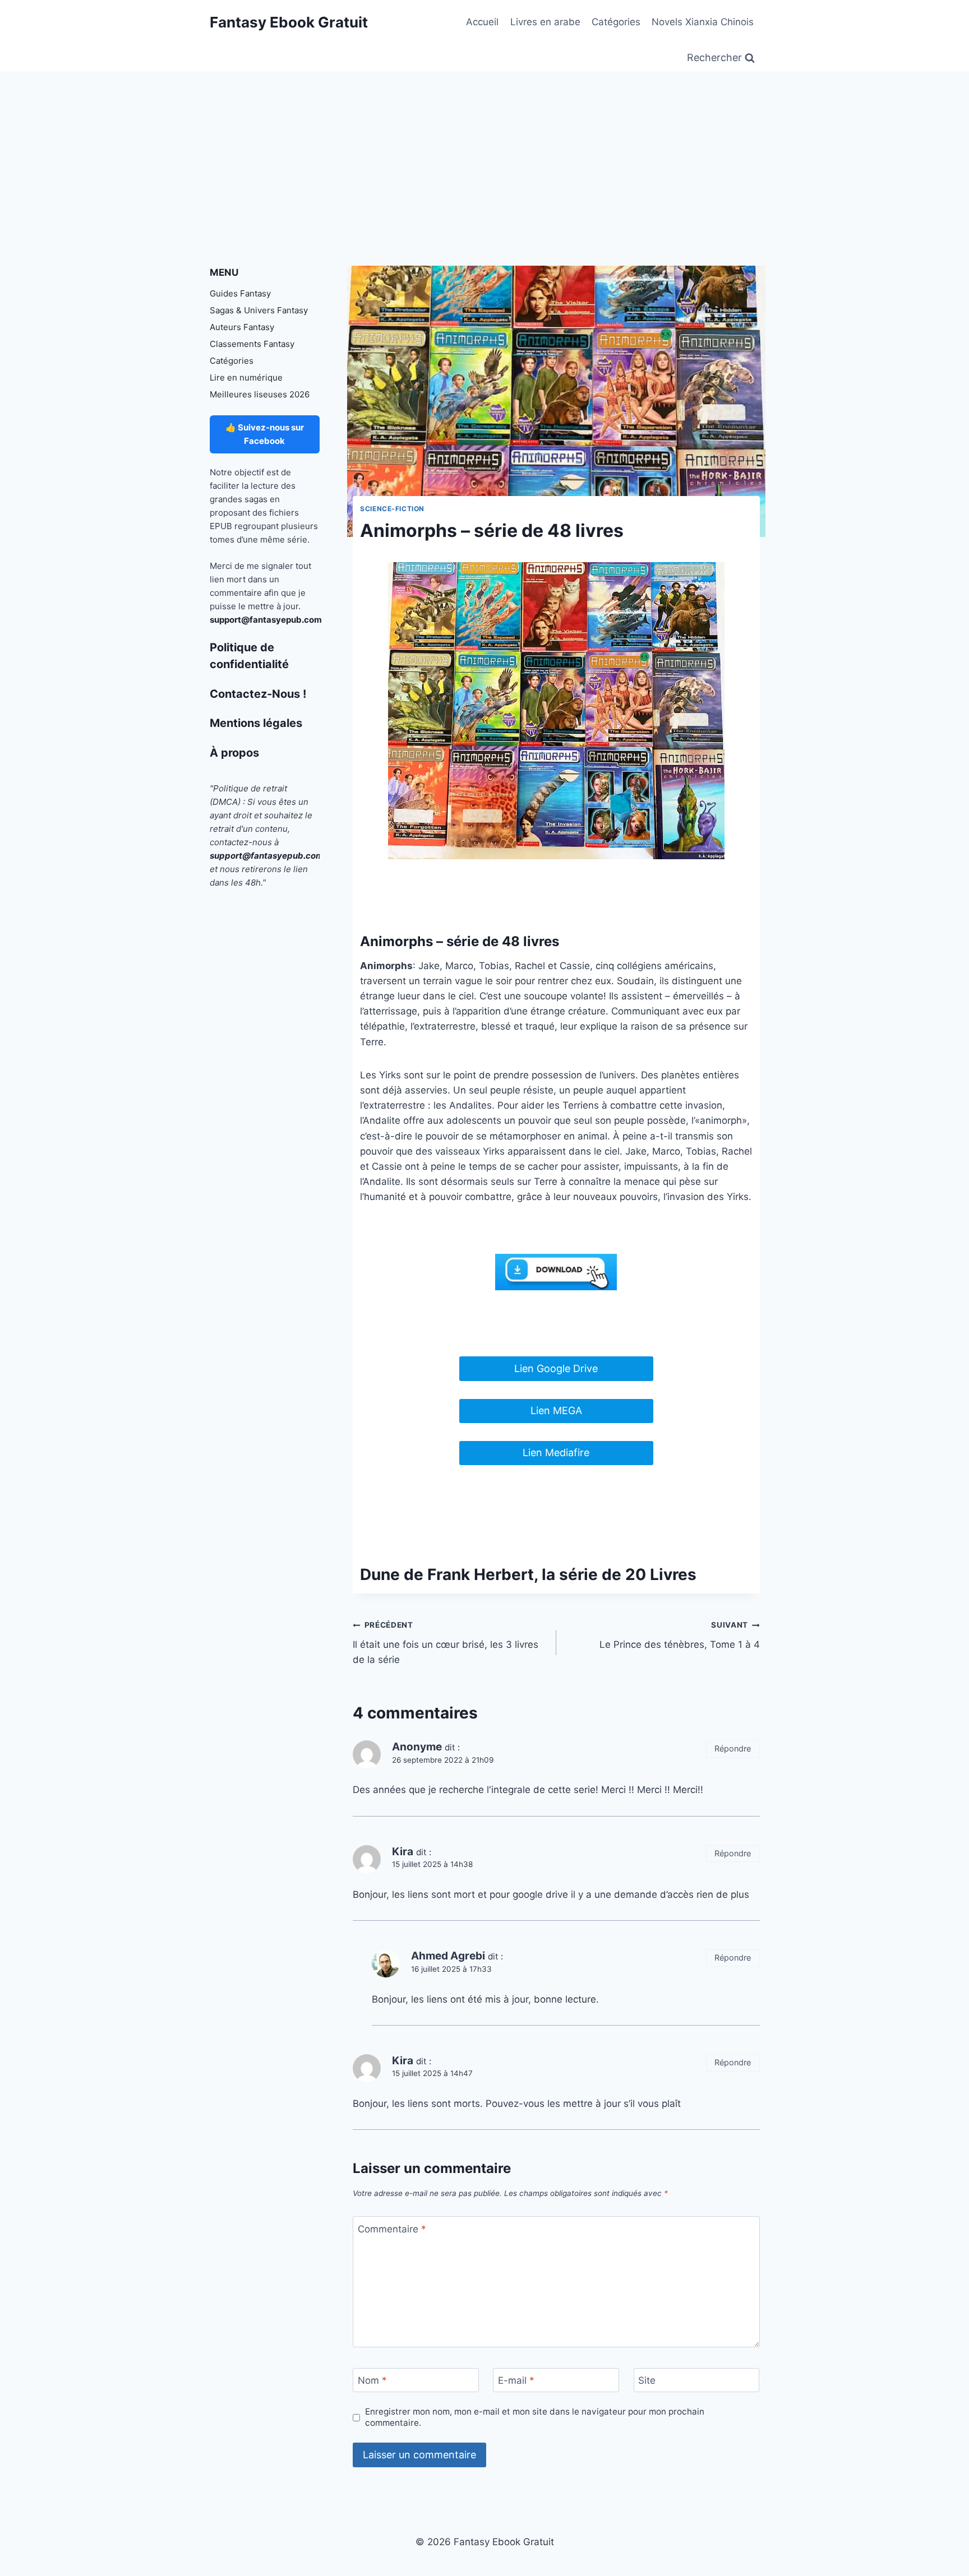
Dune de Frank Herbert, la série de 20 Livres (528, 1574)
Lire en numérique (246, 377)
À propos (234, 753)
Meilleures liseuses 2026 (260, 394)
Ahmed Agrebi (448, 1956)
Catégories (616, 22)
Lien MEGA (556, 1410)
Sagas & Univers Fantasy (259, 310)
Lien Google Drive (556, 1368)
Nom (372, 2380)
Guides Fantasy (240, 293)
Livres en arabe (545, 22)
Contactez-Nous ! (258, 694)
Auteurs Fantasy (242, 327)
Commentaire (392, 2229)
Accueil (482, 22)
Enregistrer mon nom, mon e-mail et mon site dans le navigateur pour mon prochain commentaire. (535, 2417)
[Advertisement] (484, 155)
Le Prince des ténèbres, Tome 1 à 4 (680, 1635)
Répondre (733, 1748)
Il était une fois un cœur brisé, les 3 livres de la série (446, 1643)
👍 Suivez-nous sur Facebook (265, 434)
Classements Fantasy (252, 344)
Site (647, 2380)
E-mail (516, 2380)
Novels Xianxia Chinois (703, 22)
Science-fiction (392, 509)
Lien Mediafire (556, 1453)
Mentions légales (256, 723)
